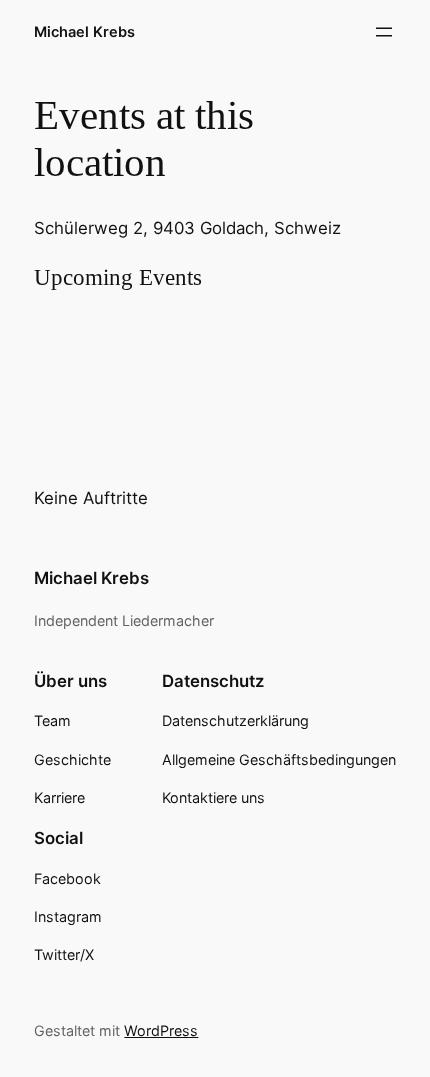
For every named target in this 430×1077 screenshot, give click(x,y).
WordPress (161, 1030)
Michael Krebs (84, 32)
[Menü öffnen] (384, 32)
